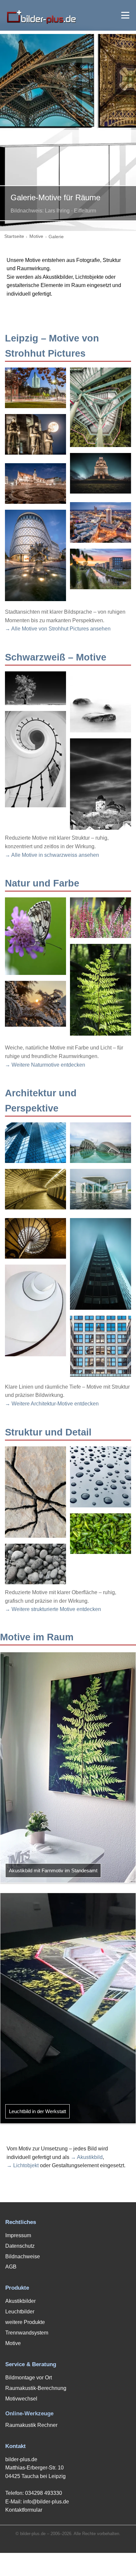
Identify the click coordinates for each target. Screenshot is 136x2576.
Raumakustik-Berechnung (36, 2388)
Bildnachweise (23, 2256)
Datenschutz (20, 2246)
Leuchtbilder (20, 2312)
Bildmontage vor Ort (29, 2378)
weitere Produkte (25, 2322)
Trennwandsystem (27, 2333)
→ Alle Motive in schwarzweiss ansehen (52, 855)
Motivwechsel (21, 2399)
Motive (36, 236)
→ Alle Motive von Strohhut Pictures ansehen (58, 629)
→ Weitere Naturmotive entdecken (45, 1065)
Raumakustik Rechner (31, 2425)
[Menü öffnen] (125, 15)
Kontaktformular (24, 2510)
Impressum (18, 2235)
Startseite (14, 236)
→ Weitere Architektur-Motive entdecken (52, 1404)
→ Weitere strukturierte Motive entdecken (53, 1609)
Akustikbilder (20, 2301)
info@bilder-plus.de (46, 2502)
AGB (11, 2267)
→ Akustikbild (87, 2157)
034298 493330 (44, 2493)
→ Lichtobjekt (23, 2165)
